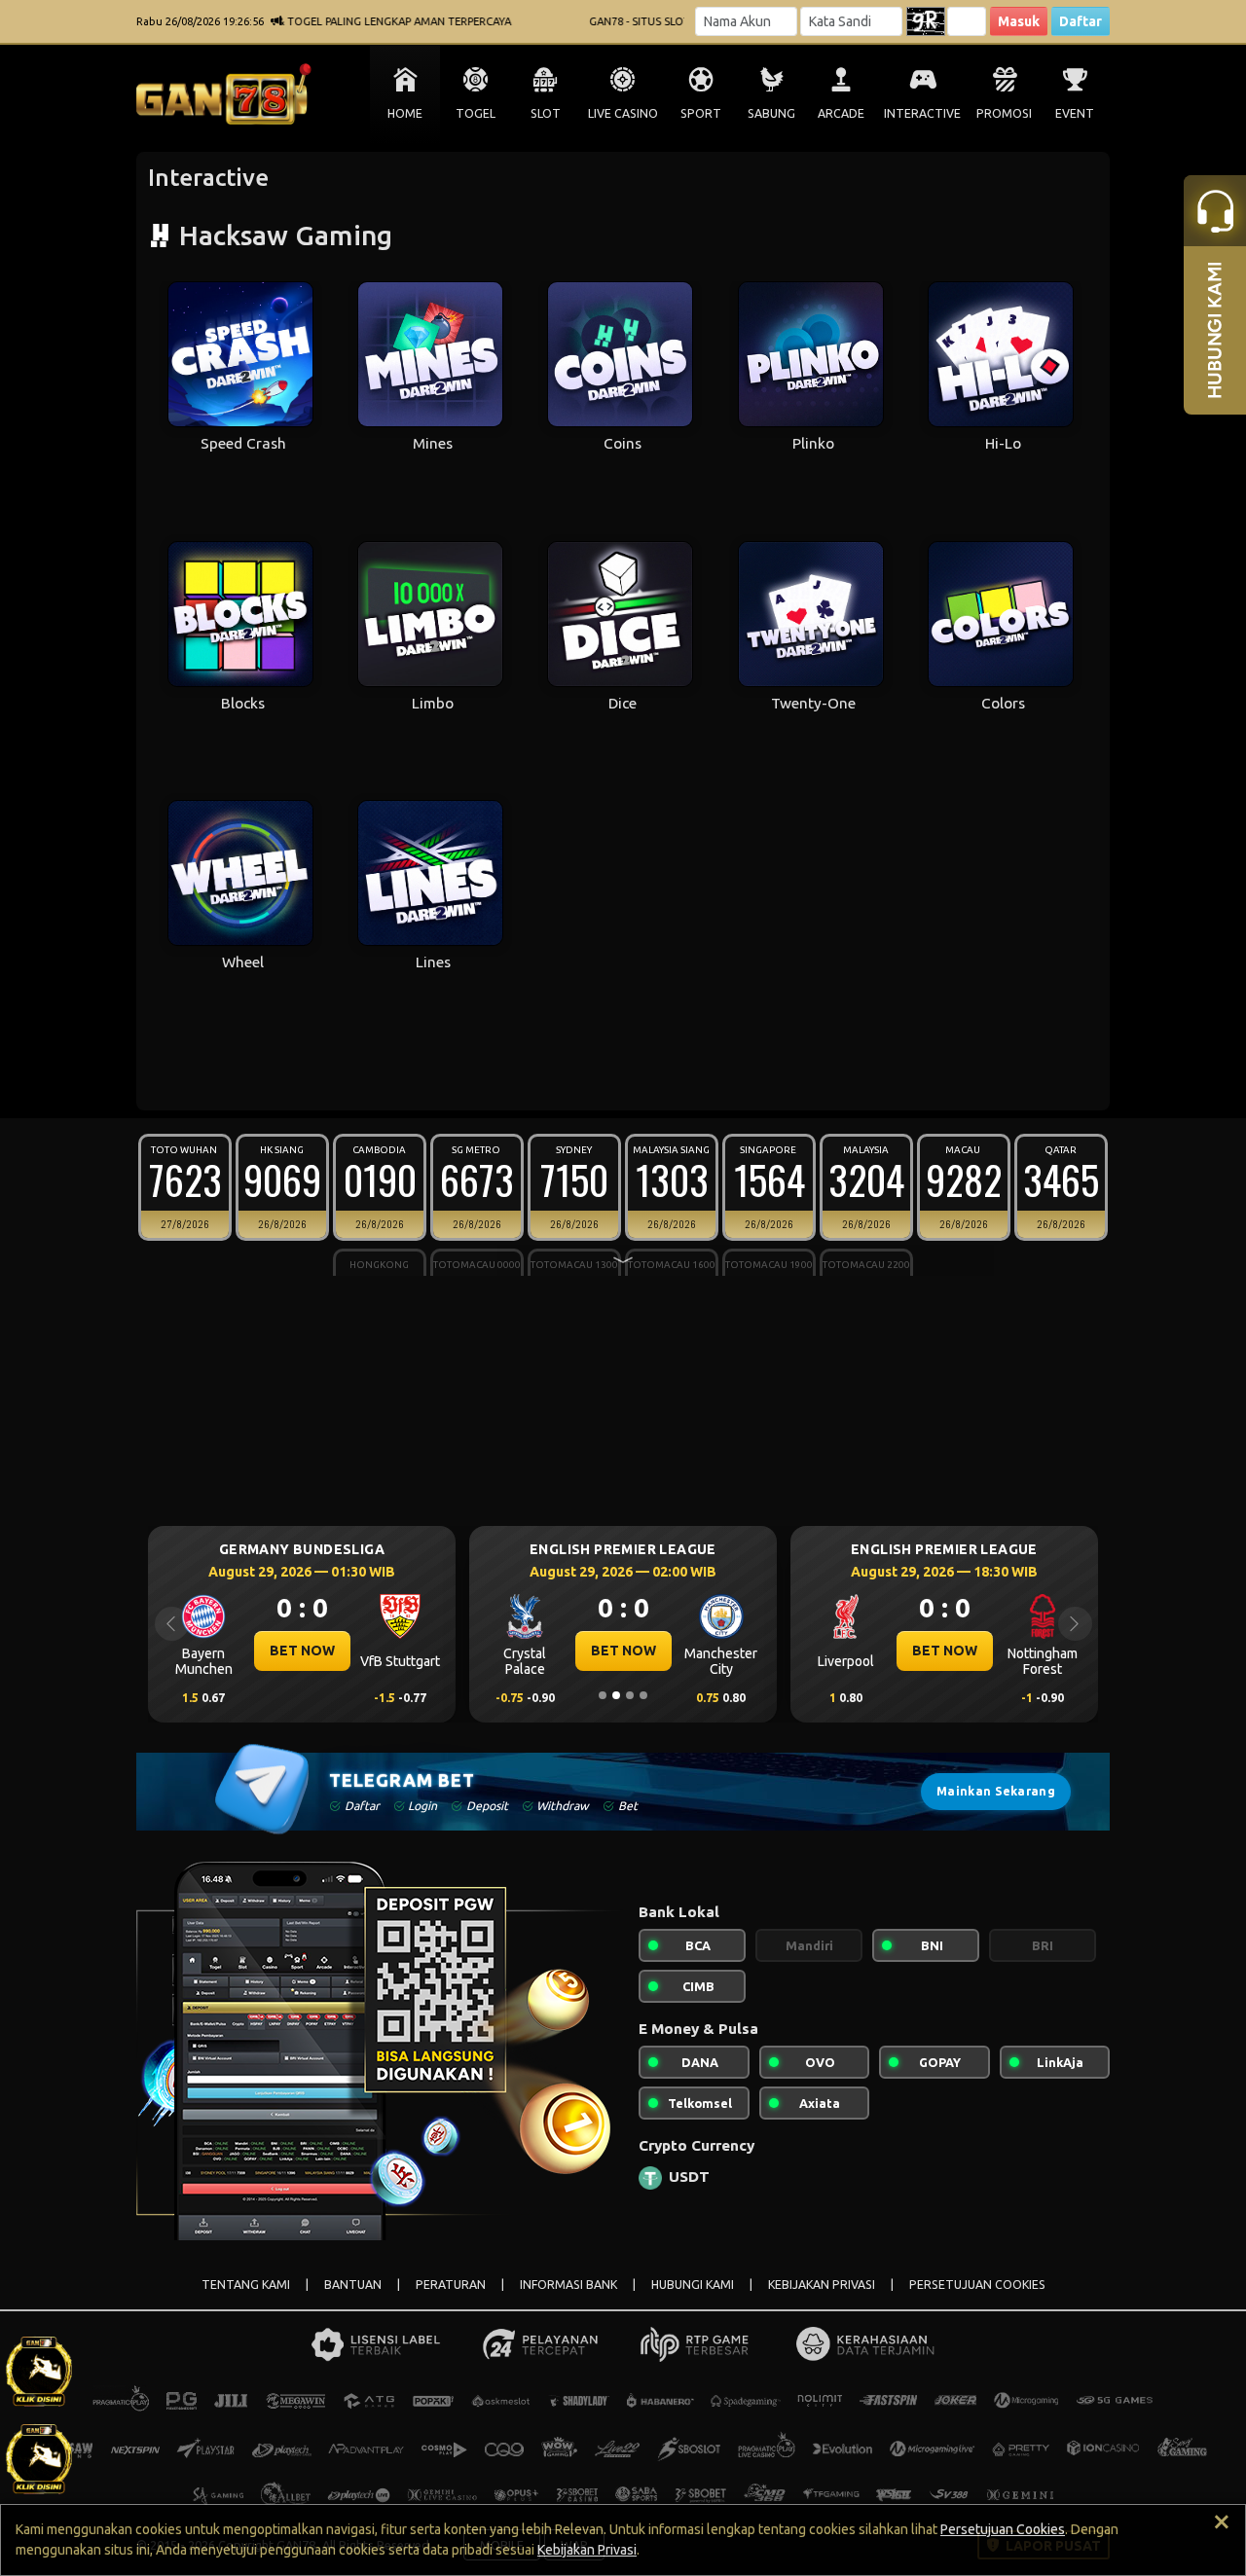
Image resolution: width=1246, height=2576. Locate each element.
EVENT (1075, 113)
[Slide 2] (616, 1695)
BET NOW (454, 1651)
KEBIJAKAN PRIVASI (822, 2285)
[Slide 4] (643, 1695)
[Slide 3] (630, 1695)
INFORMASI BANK (568, 2285)
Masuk (1019, 21)
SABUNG (771, 113)
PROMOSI (1004, 113)
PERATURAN (451, 2285)
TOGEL (476, 113)
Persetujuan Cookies (1003, 2529)
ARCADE (841, 113)
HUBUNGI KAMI (693, 2285)
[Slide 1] (603, 1695)
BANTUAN (353, 2285)
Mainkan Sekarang (996, 1791)
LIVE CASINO (623, 113)
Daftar (1081, 21)
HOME (405, 113)
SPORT (701, 113)
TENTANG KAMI (246, 2285)
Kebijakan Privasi (587, 2550)
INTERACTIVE (922, 113)
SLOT (546, 113)
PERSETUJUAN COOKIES (977, 2285)
